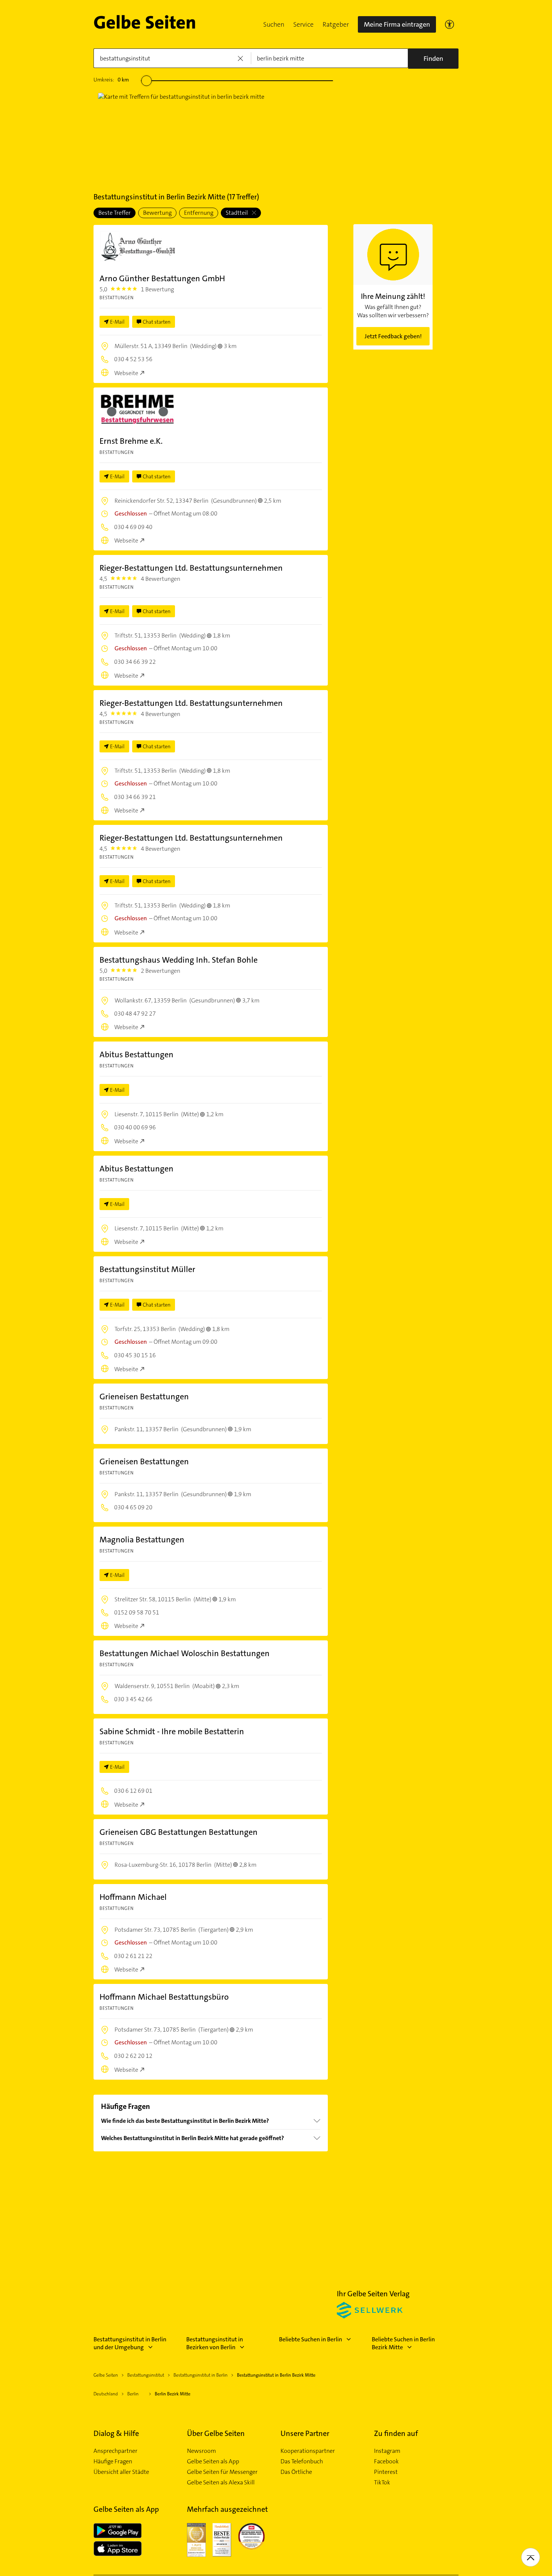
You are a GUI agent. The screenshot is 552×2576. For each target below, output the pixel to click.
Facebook (386, 2461)
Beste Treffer (115, 213)
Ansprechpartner (115, 2451)
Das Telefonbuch (302, 2461)
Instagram (387, 2451)
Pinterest (386, 2472)
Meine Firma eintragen (397, 24)
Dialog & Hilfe (116, 2433)
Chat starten (157, 322)
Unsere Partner (305, 2433)
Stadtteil (237, 213)
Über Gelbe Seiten (216, 2433)
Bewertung (157, 213)
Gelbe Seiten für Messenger (222, 2472)
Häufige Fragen (113, 2461)
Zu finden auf (396, 2433)
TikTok (382, 2483)
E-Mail (117, 322)
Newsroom (201, 2451)
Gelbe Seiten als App (213, 2461)
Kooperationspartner (308, 2451)
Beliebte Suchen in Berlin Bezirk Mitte (403, 2343)
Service (303, 24)
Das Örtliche (296, 2472)
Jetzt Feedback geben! (393, 336)
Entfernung (199, 213)
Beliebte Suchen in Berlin (311, 2339)
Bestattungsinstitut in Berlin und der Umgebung (130, 2343)
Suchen (274, 24)
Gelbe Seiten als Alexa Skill (221, 2483)
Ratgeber (336, 24)
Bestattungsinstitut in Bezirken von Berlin (215, 2343)
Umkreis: (111, 80)
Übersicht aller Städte (121, 2472)
